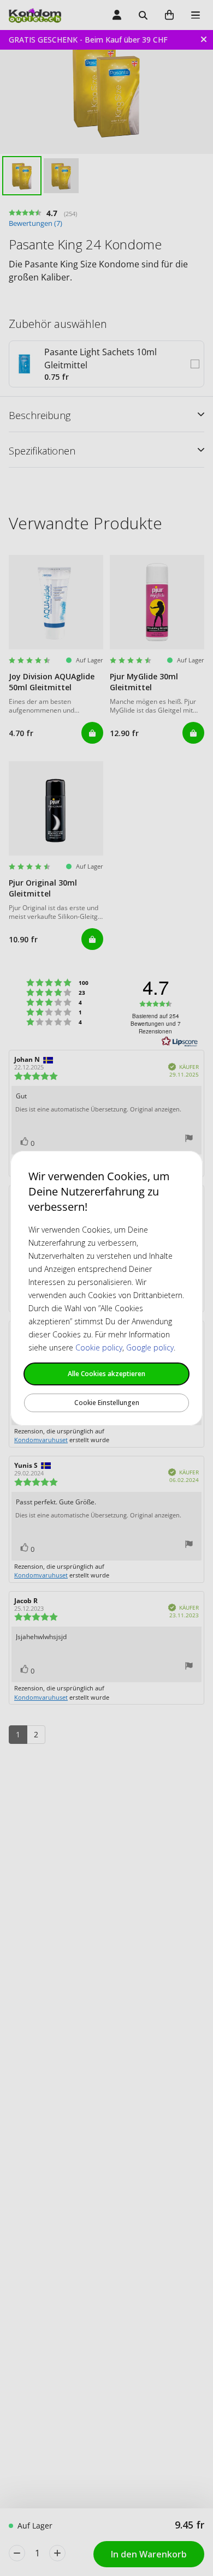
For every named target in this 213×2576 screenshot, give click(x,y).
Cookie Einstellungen (107, 1403)
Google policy (150, 1347)
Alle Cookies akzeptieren (106, 1374)
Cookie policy (99, 1347)
